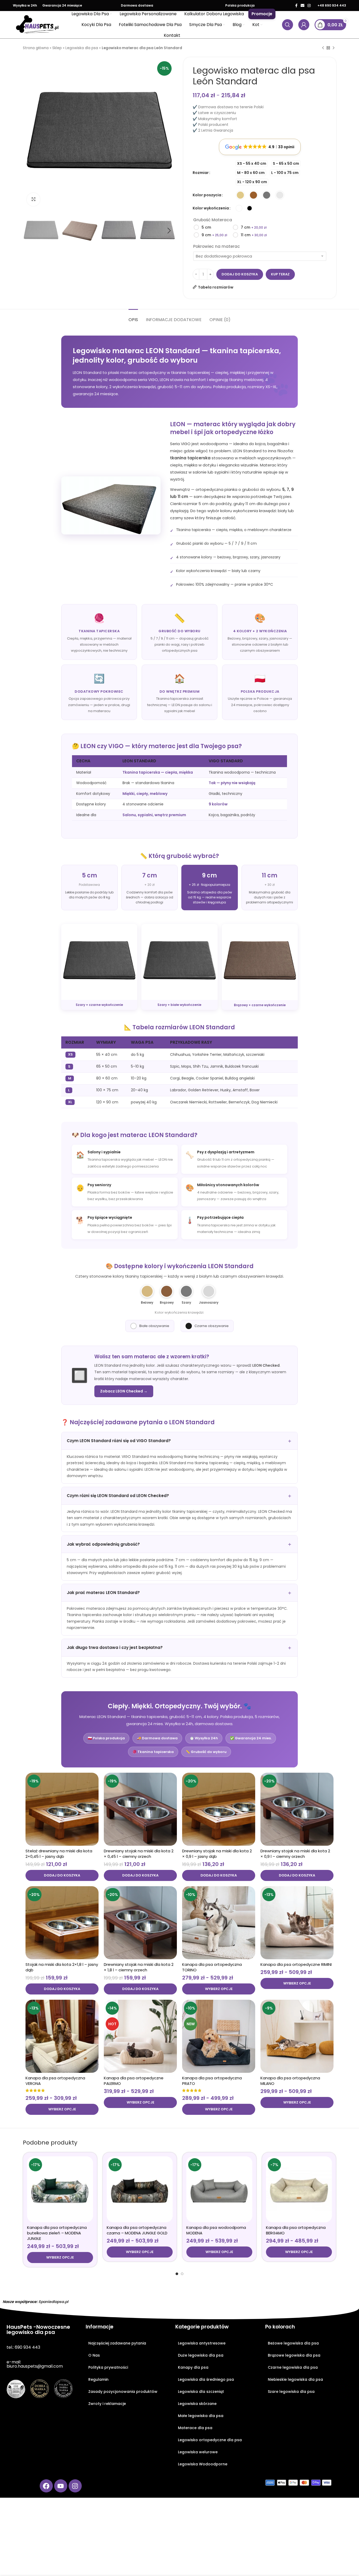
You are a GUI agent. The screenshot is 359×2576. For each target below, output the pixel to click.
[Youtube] (61, 2486)
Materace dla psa (195, 2428)
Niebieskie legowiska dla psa (295, 2379)
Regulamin (98, 2379)
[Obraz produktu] (62, 1809)
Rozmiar (201, 173)
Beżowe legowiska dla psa (293, 2343)
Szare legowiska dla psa (291, 2392)
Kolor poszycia (207, 195)
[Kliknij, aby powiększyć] (33, 199)
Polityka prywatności (108, 2367)
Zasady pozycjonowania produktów (123, 2392)
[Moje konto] (304, 25)
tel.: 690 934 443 (23, 2347)
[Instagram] (75, 2486)
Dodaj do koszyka (240, 274)
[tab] (133, 317)
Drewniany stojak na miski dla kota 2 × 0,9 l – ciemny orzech (295, 1854)
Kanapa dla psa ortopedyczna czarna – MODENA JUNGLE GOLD (137, 2230)
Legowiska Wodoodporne (203, 2464)
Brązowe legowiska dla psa (294, 2355)
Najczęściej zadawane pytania (117, 2343)
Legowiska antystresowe (202, 2343)
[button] (62, 1875)
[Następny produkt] (334, 48)
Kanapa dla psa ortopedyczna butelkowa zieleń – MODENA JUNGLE (57, 2233)
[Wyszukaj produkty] (288, 25)
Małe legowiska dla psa (201, 2416)
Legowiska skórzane (197, 2404)
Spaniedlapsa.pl (53, 2302)
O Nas (94, 2355)
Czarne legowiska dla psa (293, 2367)
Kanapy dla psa (193, 2367)
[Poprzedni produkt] (323, 48)
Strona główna (36, 48)
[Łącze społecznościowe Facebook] (296, 6)
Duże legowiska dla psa (201, 2355)
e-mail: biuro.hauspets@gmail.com (35, 2364)
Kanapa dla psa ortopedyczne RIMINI (296, 1964)
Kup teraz (280, 274)
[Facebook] (46, 2486)
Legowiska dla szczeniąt (201, 2392)
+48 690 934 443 (332, 5)
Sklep (57, 48)
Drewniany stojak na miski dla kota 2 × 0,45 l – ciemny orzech (139, 1854)
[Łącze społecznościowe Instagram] (309, 6)
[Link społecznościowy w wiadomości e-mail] (302, 6)
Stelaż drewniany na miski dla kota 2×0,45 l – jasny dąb (59, 1854)
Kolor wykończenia (211, 208)
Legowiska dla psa (82, 48)
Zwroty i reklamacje (107, 2404)
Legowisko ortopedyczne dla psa (210, 2440)
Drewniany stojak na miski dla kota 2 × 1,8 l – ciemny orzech (139, 1967)
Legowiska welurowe (198, 2452)
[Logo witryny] (37, 24)
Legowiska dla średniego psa (206, 2379)
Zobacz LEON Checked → (124, 1391)
